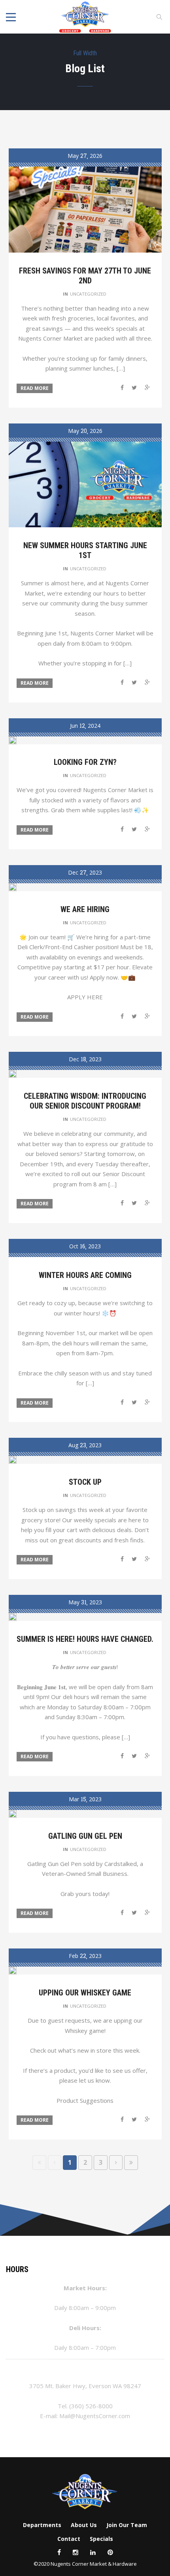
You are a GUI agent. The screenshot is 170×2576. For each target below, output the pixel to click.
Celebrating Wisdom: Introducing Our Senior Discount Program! (85, 1101)
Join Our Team (127, 2525)
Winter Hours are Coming (85, 1275)
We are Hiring (85, 909)
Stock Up (85, 1482)
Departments (42, 2525)
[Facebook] (59, 2552)
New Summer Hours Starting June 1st (85, 550)
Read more (35, 388)
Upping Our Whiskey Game (85, 1993)
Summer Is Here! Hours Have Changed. (85, 1639)
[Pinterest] (110, 2552)
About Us (84, 2525)
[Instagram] (76, 2552)
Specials (101, 2539)
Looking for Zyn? (85, 762)
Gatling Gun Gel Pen (85, 1836)
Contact (69, 2539)
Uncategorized (88, 294)
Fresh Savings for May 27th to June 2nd (85, 276)
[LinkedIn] (93, 2552)
